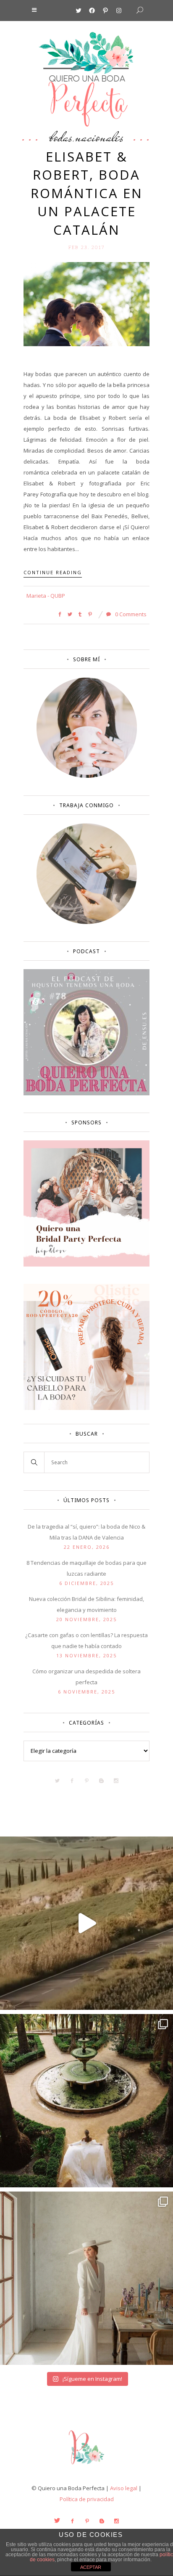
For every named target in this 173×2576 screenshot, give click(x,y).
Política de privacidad (87, 2499)
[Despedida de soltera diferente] (86, 1264)
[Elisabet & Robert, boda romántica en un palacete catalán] (86, 304)
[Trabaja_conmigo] (87, 922)
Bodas (61, 137)
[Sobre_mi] (87, 776)
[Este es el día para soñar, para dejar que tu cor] (86, 2101)
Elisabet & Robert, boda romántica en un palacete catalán (87, 193)
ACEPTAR (91, 2567)
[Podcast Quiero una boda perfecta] (86, 1093)
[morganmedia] (86, 2466)
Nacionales (100, 137)
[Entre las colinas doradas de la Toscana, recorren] (86, 1923)
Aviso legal (124, 2488)
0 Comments (130, 614)
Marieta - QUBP (46, 596)
